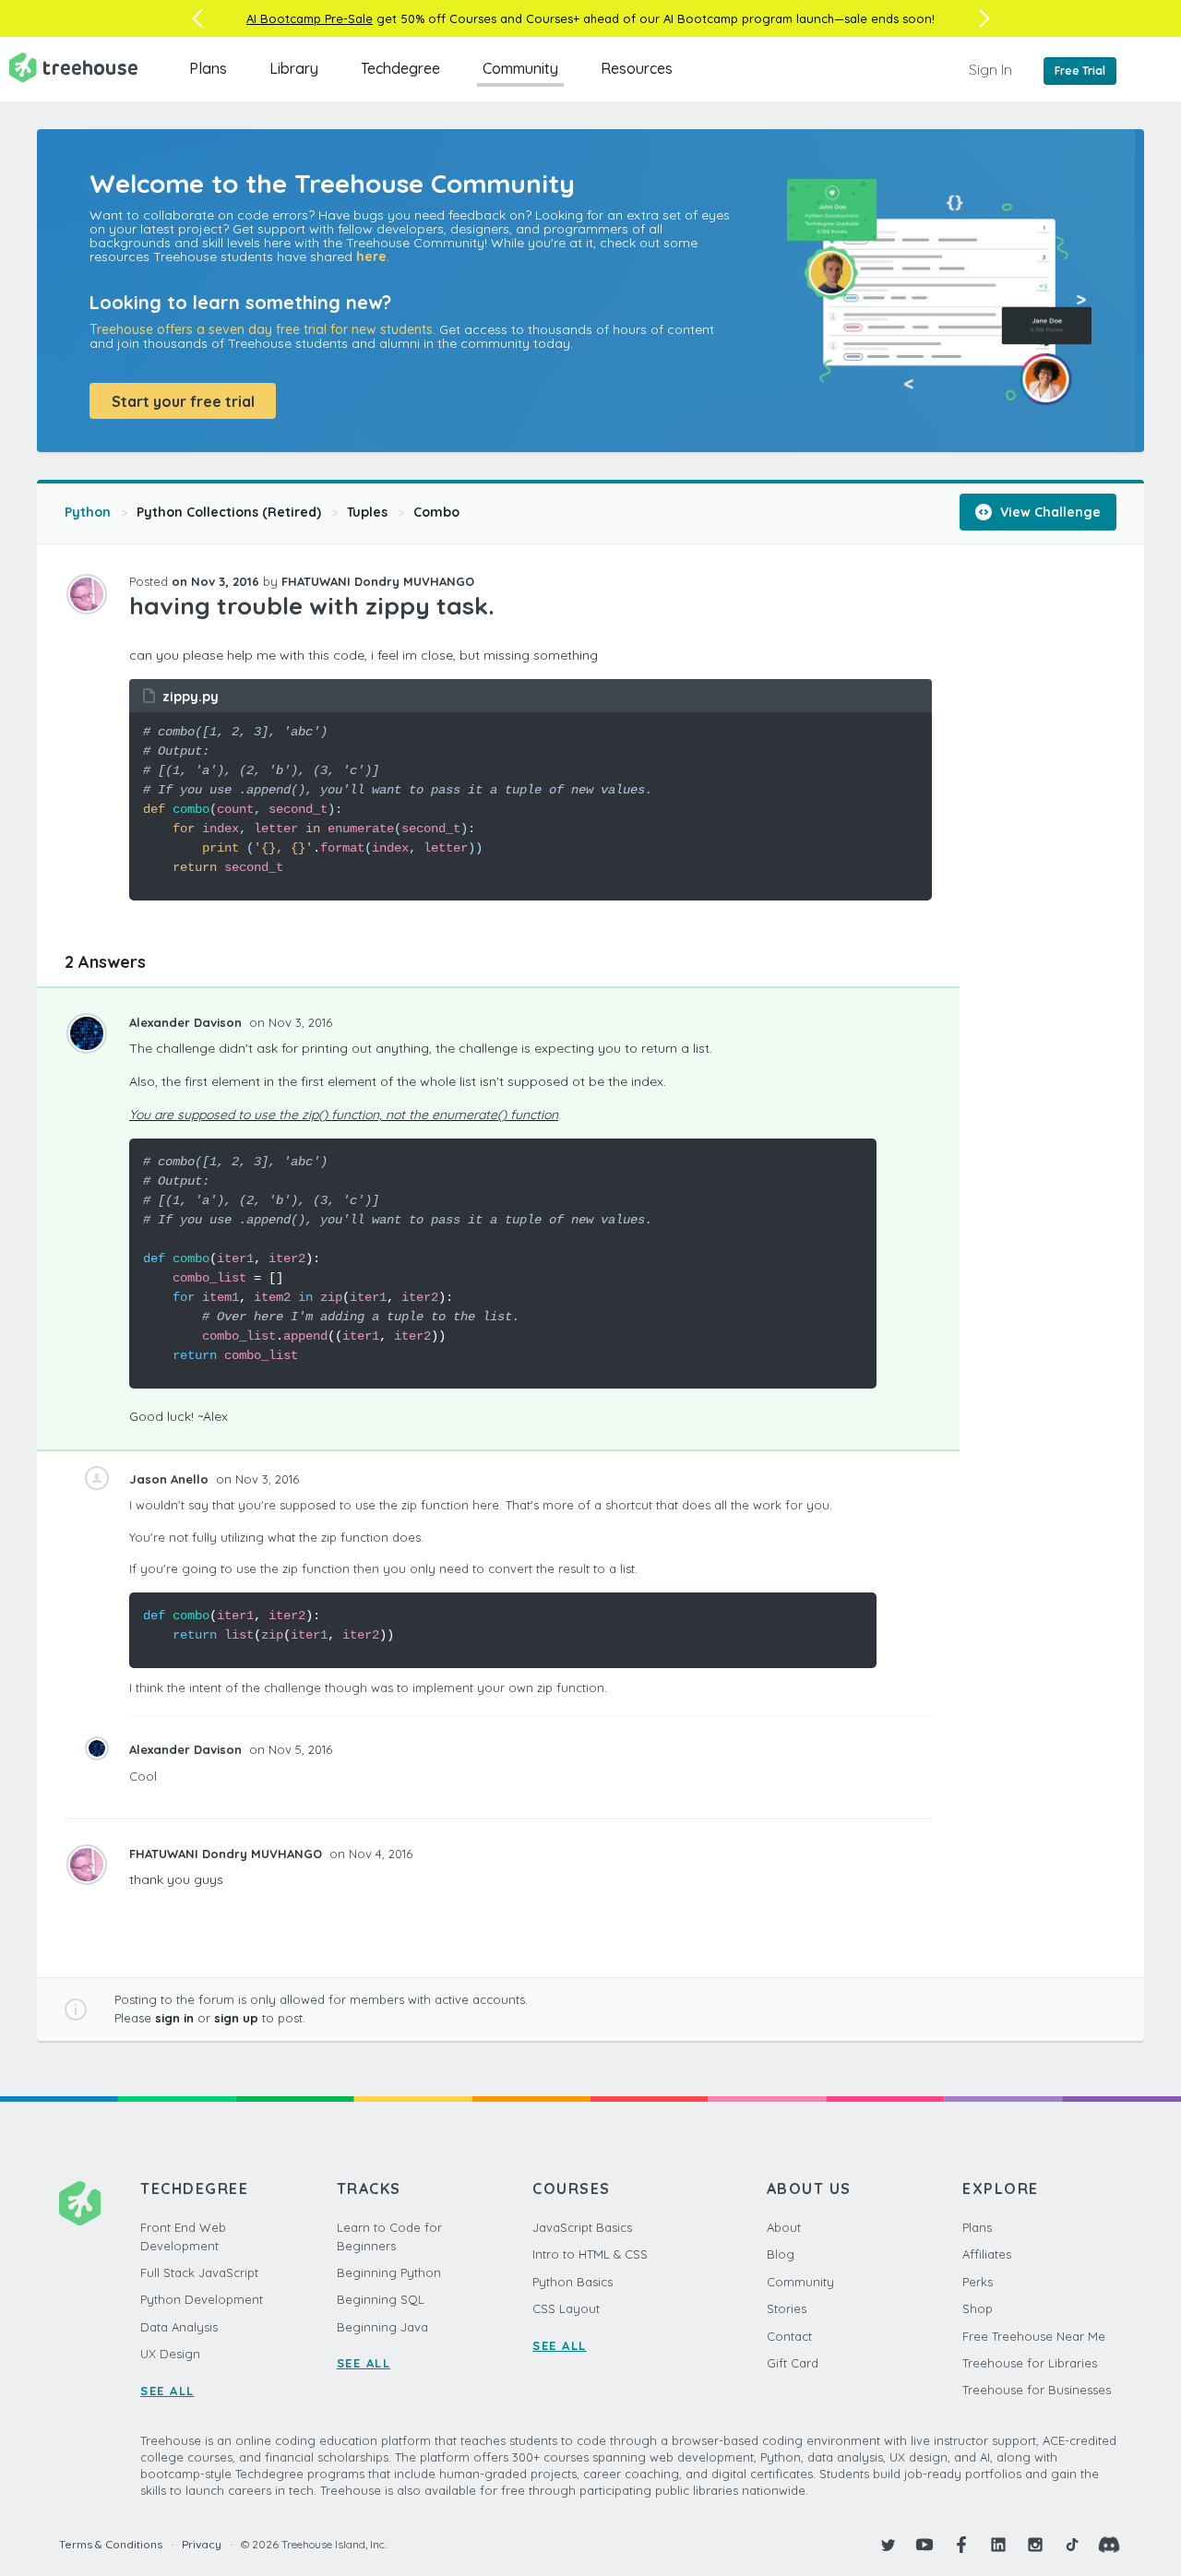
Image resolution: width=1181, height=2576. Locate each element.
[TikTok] (1072, 2545)
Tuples (367, 512)
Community (520, 68)
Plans (208, 68)
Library (294, 68)
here (371, 256)
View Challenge (1049, 512)
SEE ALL (167, 2391)
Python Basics (573, 2282)
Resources (637, 68)
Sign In (990, 69)
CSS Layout (566, 2308)
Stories (787, 2308)
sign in (174, 2018)
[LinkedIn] (998, 2545)
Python (88, 512)
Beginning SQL (381, 2299)
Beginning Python (389, 2272)
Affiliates (987, 2254)
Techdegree (400, 68)
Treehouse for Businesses (1037, 2390)
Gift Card (793, 2363)
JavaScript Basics (582, 2227)
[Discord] (1109, 2545)
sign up (236, 2018)
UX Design (170, 2354)
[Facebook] (961, 2545)
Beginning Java (382, 2327)
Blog (781, 2254)
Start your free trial (183, 401)
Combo (436, 512)
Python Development (202, 2299)
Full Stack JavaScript (199, 2272)
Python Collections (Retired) (229, 512)
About (784, 2227)
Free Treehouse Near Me (1034, 2336)
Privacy (202, 2544)
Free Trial (1080, 71)
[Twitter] (888, 2545)
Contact (789, 2336)
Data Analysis (179, 2327)
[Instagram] (1035, 2545)
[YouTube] (925, 2545)
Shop (978, 2308)
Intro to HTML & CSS (590, 2254)
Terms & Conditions (111, 2544)
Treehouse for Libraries (1030, 2363)
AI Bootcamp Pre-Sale (310, 18)
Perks (978, 2282)
